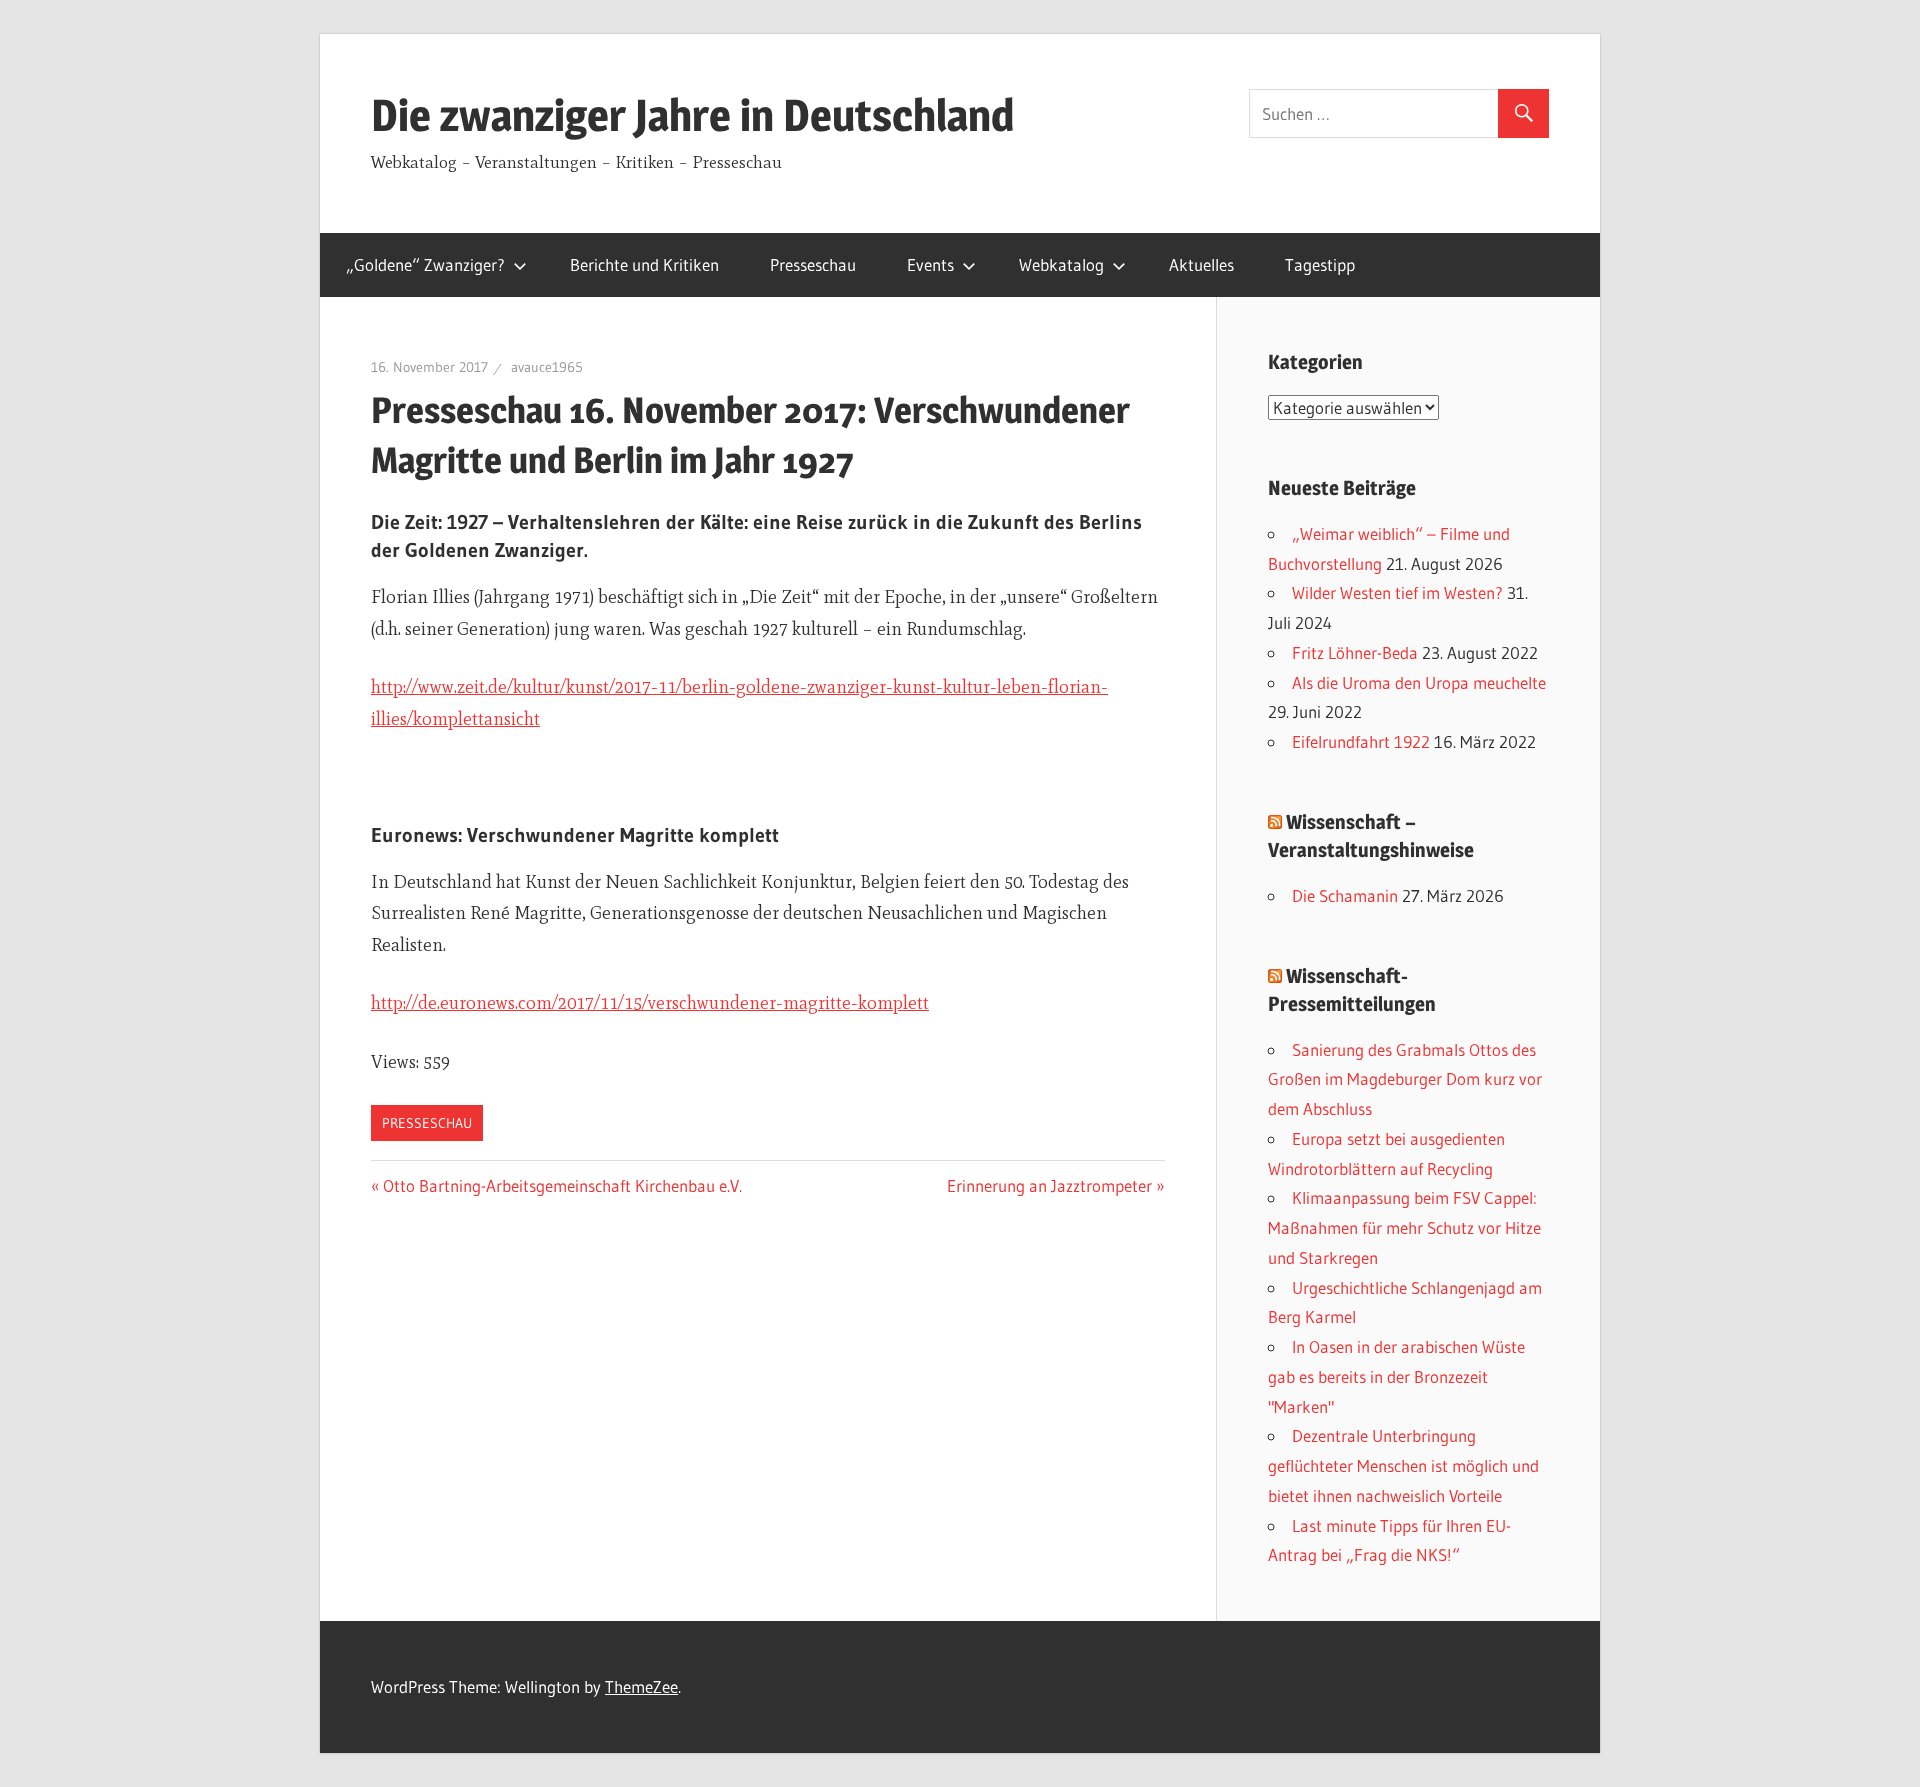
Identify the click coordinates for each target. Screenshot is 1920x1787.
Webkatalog (1061, 264)
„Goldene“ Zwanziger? (425, 264)
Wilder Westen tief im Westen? (1397, 592)
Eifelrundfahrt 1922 (1361, 741)
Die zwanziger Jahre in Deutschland (692, 115)
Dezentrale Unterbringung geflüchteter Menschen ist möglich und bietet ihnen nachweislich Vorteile (1403, 1465)
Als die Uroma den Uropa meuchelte (1419, 682)
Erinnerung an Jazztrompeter (1049, 1185)
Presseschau (813, 264)
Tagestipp (1320, 264)
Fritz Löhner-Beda (1355, 652)
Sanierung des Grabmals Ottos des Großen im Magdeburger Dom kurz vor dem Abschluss (1405, 1079)
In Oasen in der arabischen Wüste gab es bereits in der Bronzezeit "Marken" (1396, 1376)
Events (930, 264)
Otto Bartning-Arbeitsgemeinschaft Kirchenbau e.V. (562, 1185)
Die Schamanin (1345, 895)
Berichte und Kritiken (644, 264)
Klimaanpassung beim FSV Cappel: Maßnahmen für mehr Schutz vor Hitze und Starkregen (1404, 1227)
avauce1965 (547, 367)
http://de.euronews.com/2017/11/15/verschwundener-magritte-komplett (650, 1003)
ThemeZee (641, 1686)
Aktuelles (1201, 264)
